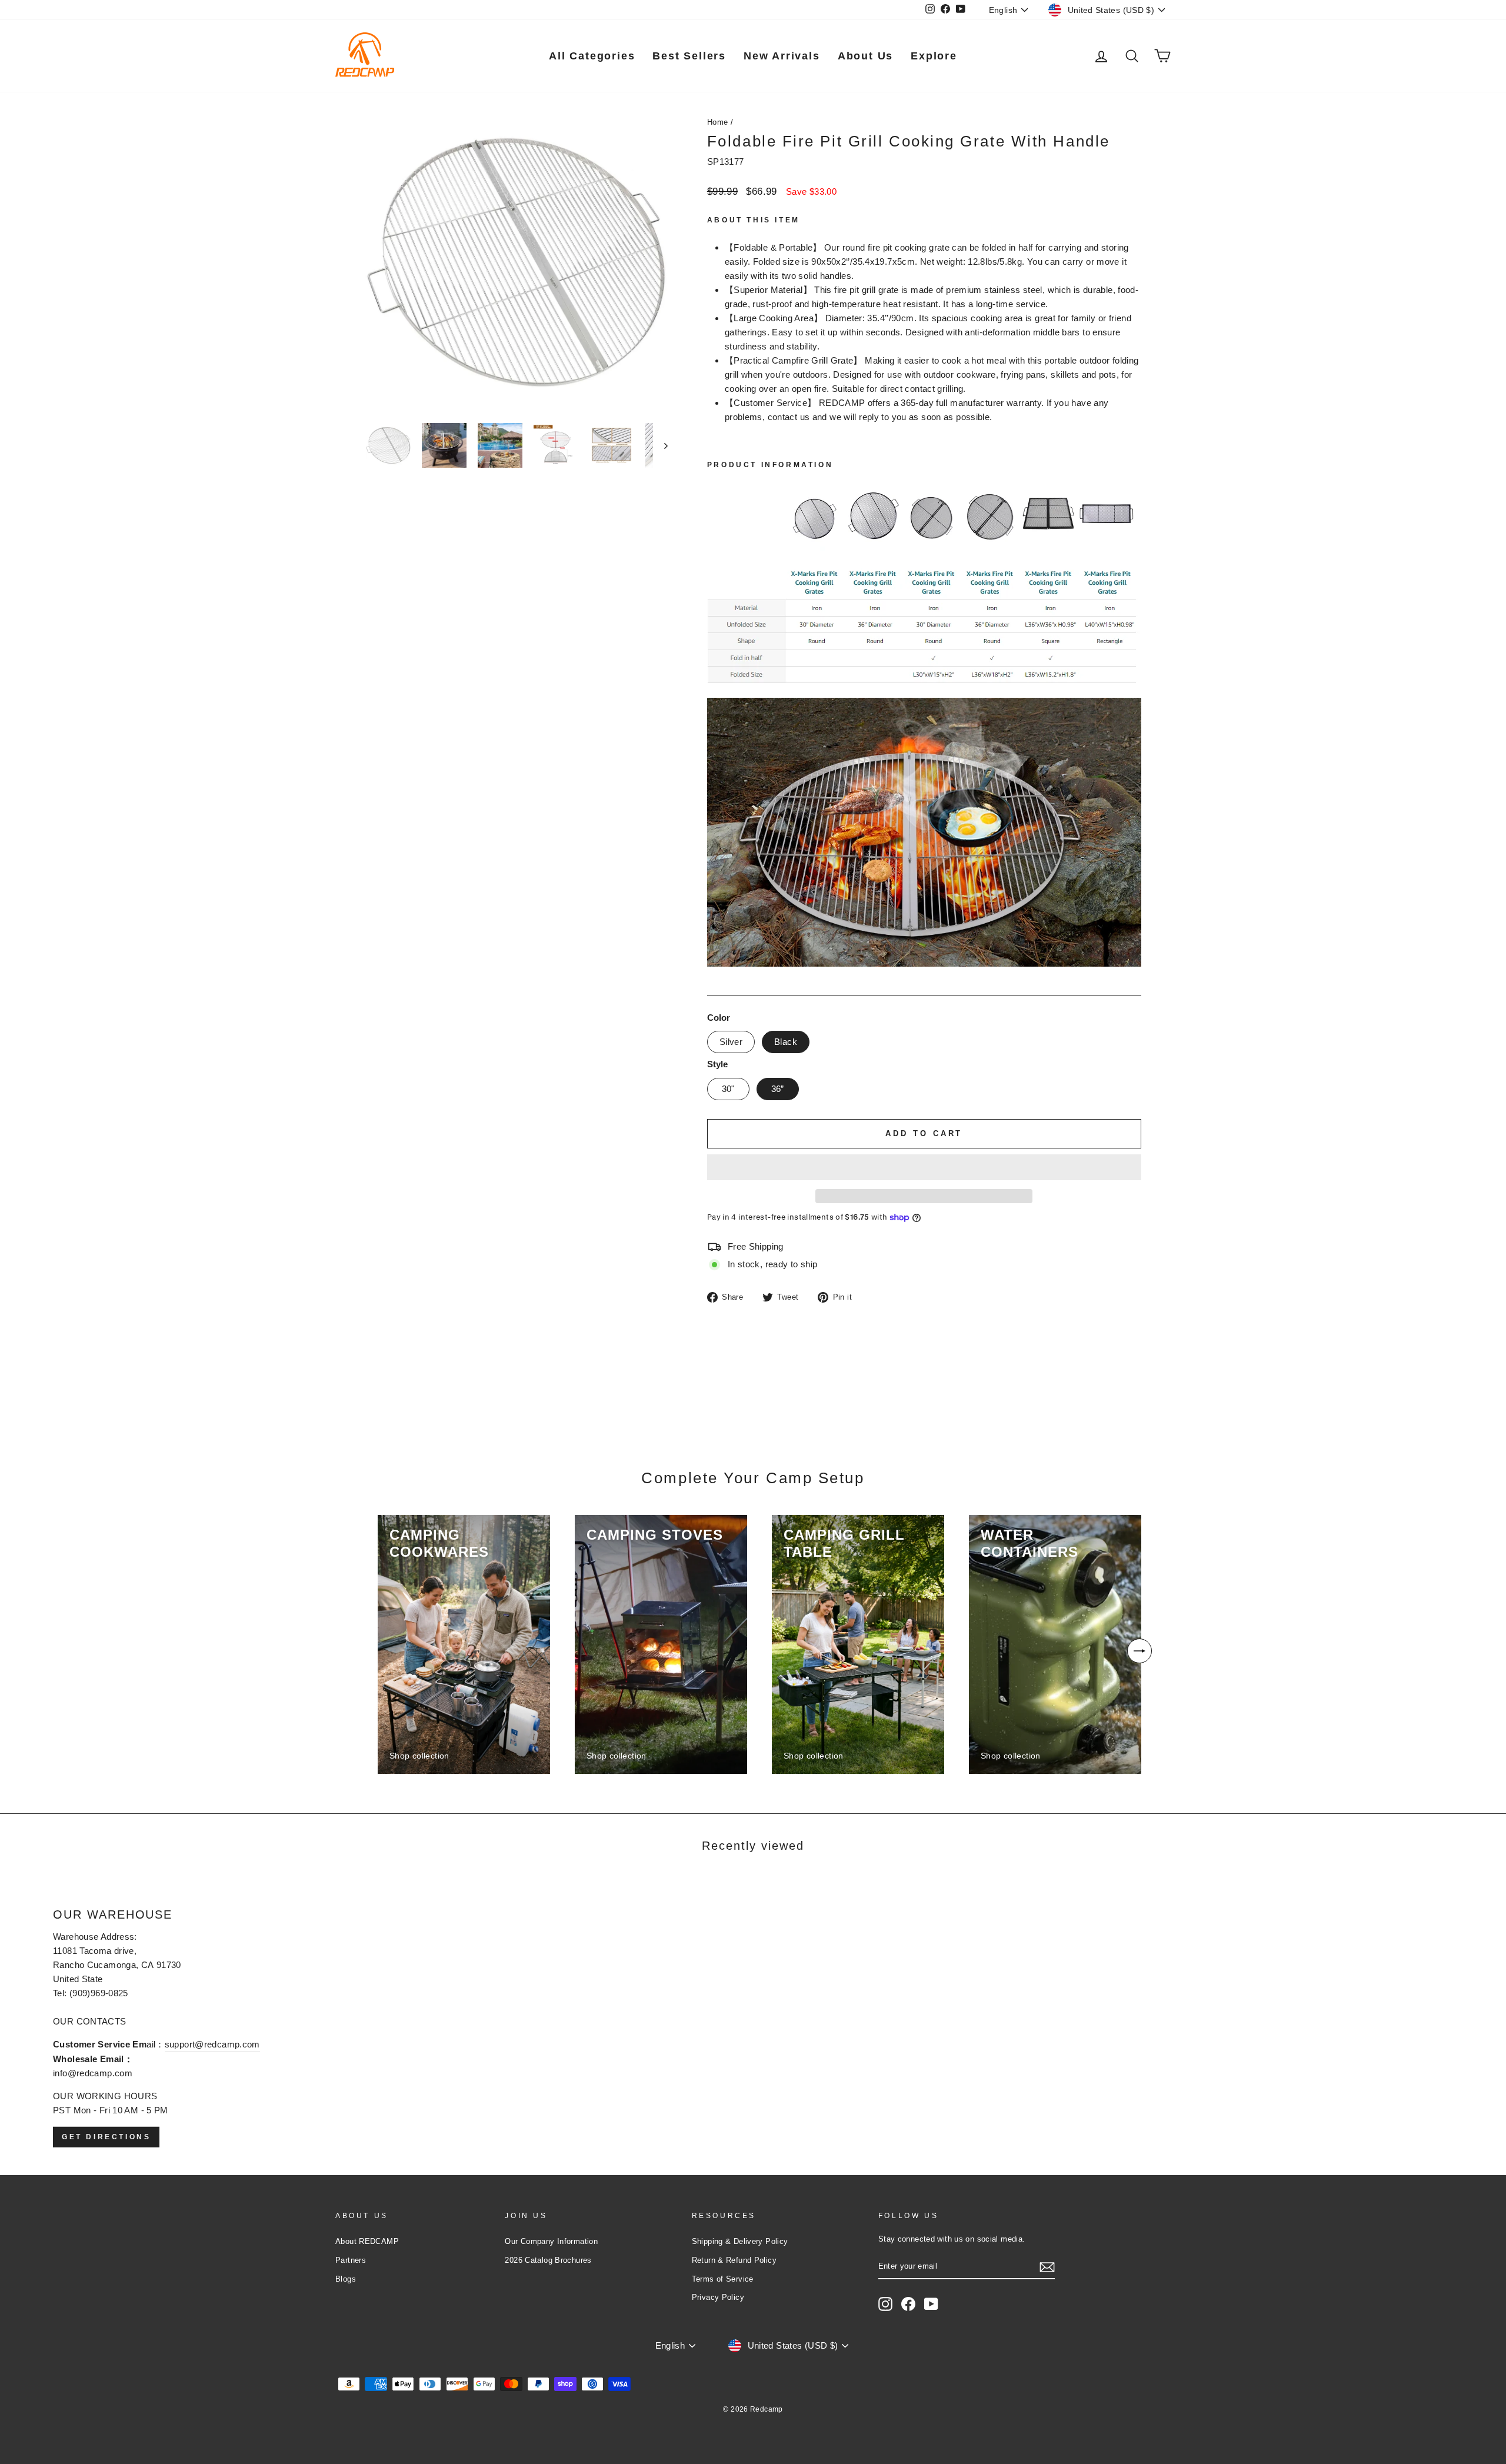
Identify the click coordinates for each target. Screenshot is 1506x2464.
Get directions (106, 2136)
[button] (924, 1167)
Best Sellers (689, 56)
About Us (865, 56)
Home (718, 122)
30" (728, 1089)
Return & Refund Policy (734, 2260)
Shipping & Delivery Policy (740, 2241)
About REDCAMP (367, 2241)
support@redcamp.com (212, 2044)
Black (786, 1042)
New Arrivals (782, 56)
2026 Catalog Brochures (548, 2260)
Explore (934, 56)
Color (719, 1018)
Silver (731, 1042)
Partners (351, 2260)
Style (717, 1064)
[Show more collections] (1140, 1651)
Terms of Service (723, 2279)
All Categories (592, 56)
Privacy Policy (718, 2297)
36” (778, 1089)
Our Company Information (551, 2241)
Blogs (346, 2279)
